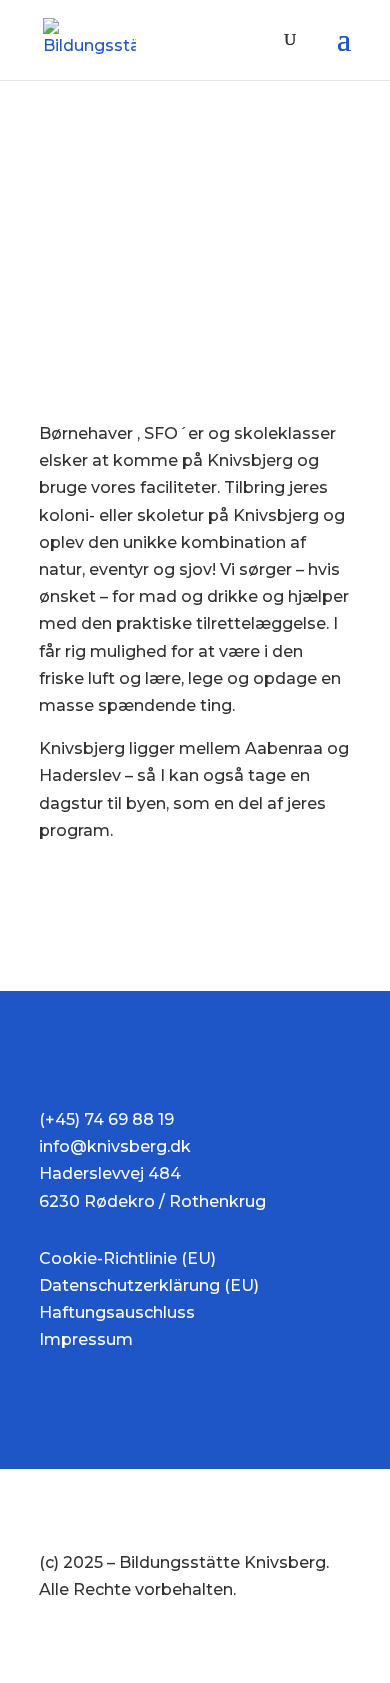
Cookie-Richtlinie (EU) (127, 1258)
